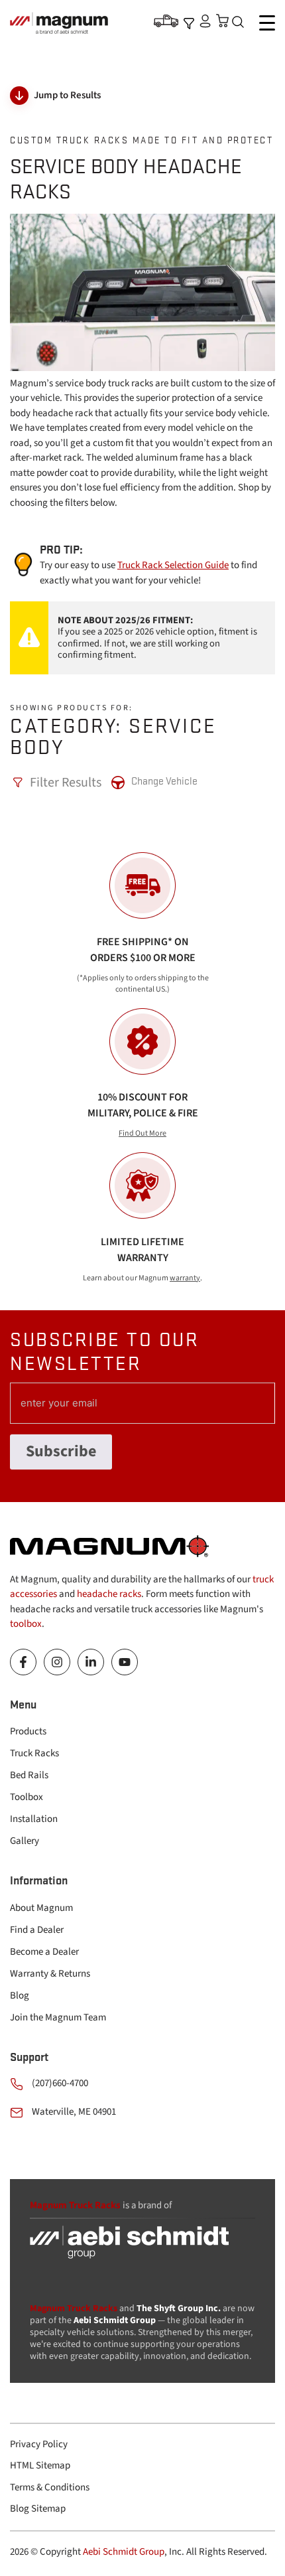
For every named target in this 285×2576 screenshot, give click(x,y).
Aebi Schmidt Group (124, 2552)
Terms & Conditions (50, 2487)
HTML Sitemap (40, 2465)
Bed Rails (29, 1775)
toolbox (26, 1624)
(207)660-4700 (60, 2083)
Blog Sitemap (38, 2509)
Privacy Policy (39, 2444)
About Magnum (41, 1908)
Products (28, 1731)
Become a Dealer (44, 1952)
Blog (20, 1996)
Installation (34, 1819)
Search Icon (241, 23)
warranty (185, 1278)
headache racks (109, 1594)
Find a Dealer (37, 1930)
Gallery (25, 1841)
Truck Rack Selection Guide (173, 565)
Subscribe (61, 1451)
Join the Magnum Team (58, 2017)
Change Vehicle (164, 781)
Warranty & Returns (50, 1974)
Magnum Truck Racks (74, 2309)
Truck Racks (34, 1753)
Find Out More (142, 1133)
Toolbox (27, 1797)
